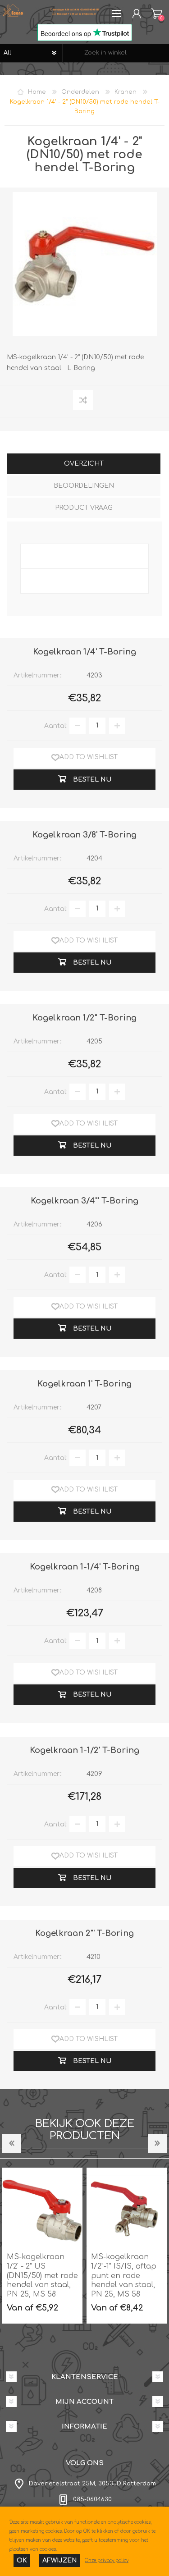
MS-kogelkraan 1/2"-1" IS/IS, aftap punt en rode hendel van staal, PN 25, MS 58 (124, 2276)
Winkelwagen (157, 14)
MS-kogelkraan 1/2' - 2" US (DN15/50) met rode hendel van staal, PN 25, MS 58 (42, 2276)
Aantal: (56, 725)
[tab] (84, 464)
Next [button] (157, 2143)
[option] (42, 2246)
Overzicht (84, 464)
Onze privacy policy (107, 2560)
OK (22, 2560)
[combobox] (116, 53)
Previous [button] (12, 2143)
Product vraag (84, 508)
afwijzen (60, 2560)
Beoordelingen (84, 486)
